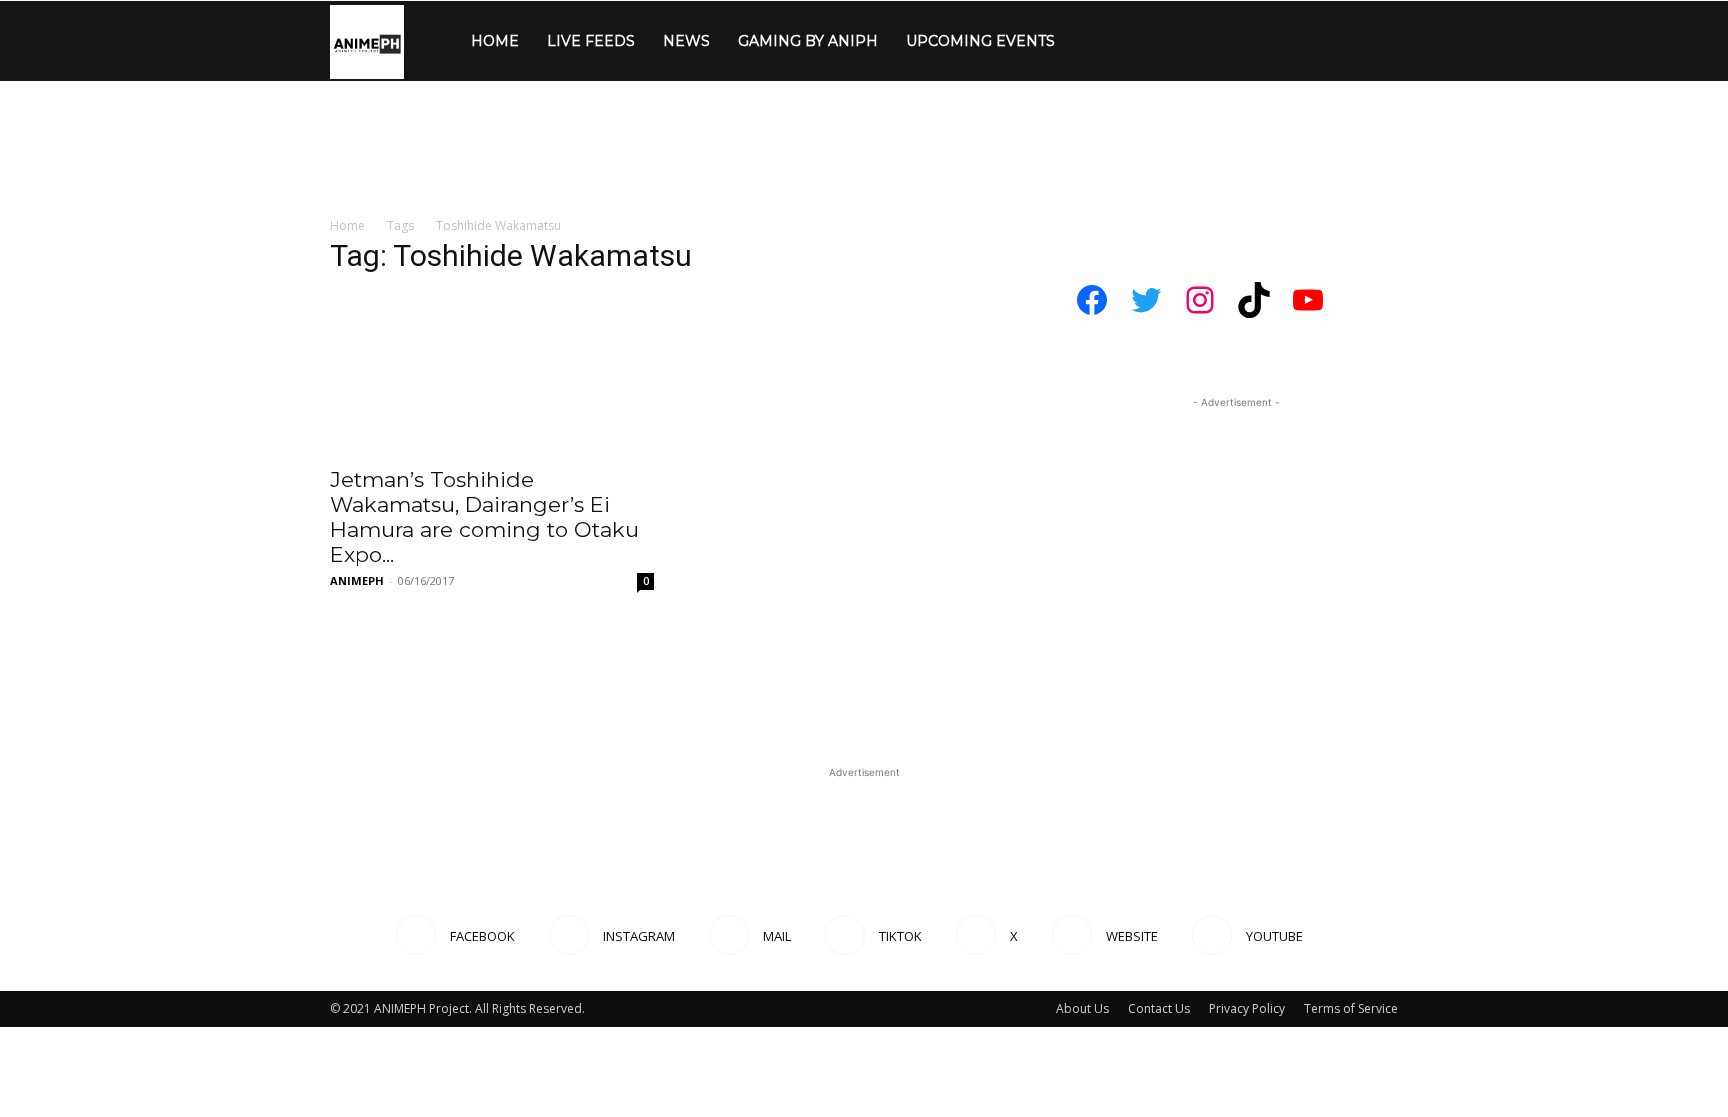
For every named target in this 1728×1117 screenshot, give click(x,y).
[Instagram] (1121, 41)
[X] (1223, 41)
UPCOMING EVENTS (980, 41)
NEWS (686, 41)
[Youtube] (1291, 41)
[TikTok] (1189, 41)
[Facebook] (1087, 41)
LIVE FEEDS (591, 41)
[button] (1374, 42)
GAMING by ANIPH (808, 41)
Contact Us (1159, 1008)
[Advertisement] (864, 255)
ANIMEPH (357, 580)
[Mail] (1155, 41)
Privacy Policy (1247, 1008)
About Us (1082, 1008)
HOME (495, 41)
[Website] (1257, 41)
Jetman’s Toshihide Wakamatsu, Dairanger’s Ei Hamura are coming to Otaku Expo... (484, 517)
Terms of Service (1351, 1008)
